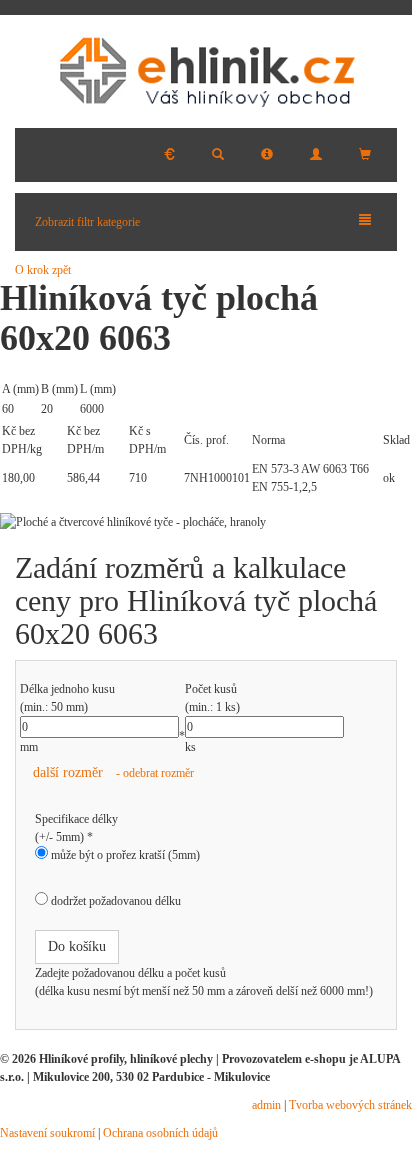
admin (266, 1105)
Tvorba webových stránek (350, 1105)
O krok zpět (43, 270)
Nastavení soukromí (47, 1133)
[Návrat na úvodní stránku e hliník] (206, 71)
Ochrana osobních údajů (160, 1133)
